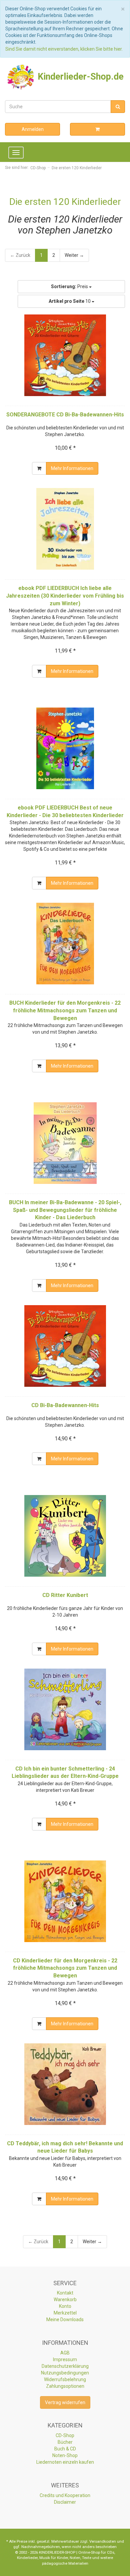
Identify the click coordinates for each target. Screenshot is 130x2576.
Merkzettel (65, 2313)
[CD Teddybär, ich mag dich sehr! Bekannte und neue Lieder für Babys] (65, 2084)
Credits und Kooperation (65, 2495)
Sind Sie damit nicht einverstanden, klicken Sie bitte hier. (64, 49)
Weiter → (74, 255)
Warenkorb (65, 2300)
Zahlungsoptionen (65, 2386)
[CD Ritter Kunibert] (65, 1536)
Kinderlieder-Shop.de (79, 77)
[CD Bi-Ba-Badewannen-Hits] (65, 1346)
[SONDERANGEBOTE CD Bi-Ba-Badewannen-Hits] (65, 355)
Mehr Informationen (72, 468)
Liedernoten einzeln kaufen (65, 2462)
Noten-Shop (65, 2455)
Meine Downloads (65, 2319)
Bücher (65, 2442)
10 (70, 301)
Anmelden (33, 129)
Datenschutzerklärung (65, 2366)
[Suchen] (118, 107)
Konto (65, 2306)
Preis (70, 286)
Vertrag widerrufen (65, 2402)
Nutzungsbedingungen (65, 2373)
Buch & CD (65, 2449)
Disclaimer (65, 2502)
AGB (65, 2353)
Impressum (65, 2359)
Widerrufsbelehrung (65, 2379)
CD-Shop (65, 2435)
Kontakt (65, 2293)
